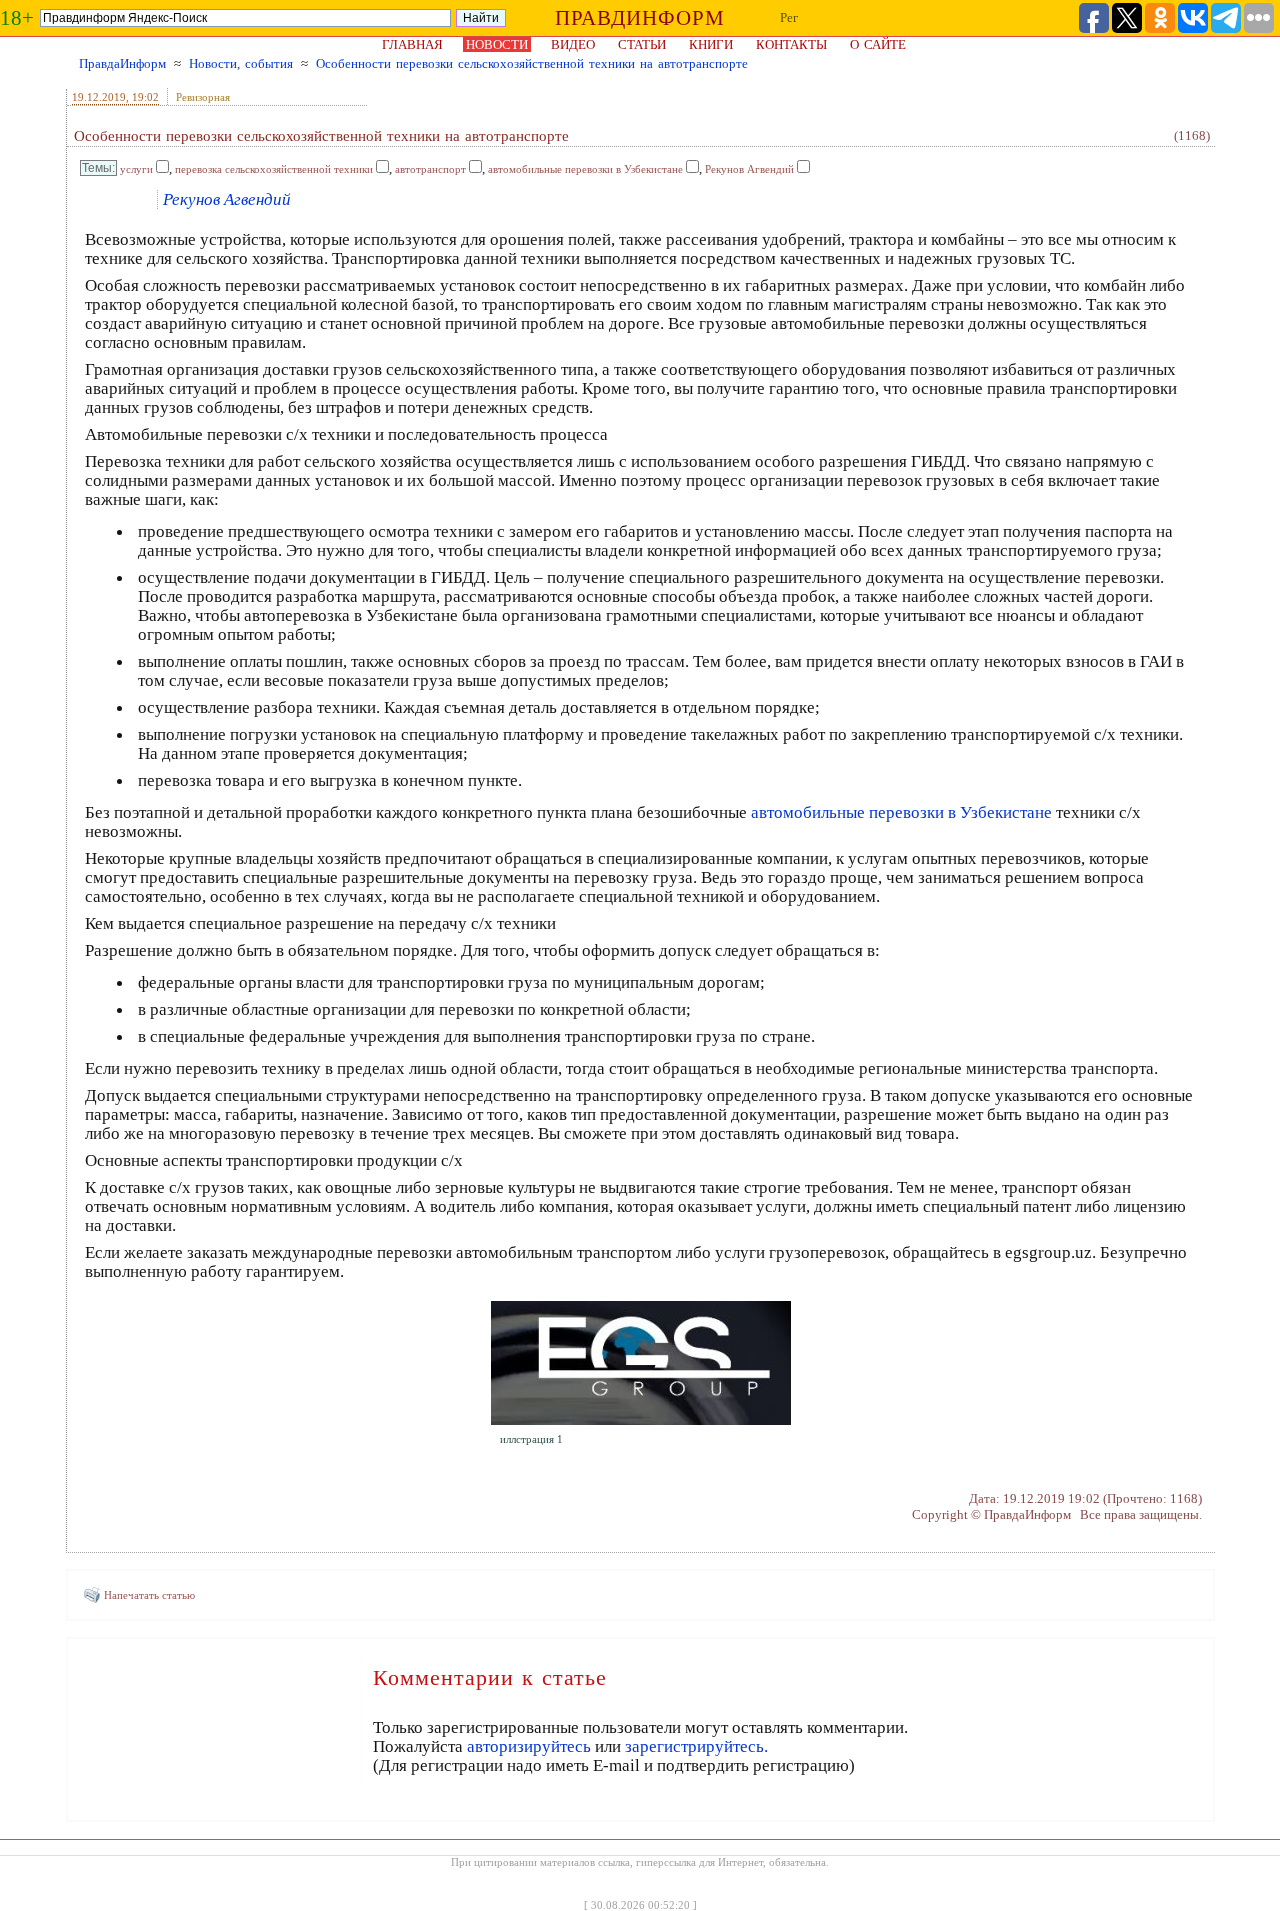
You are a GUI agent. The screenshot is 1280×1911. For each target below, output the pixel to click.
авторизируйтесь (529, 1746)
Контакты (791, 44)
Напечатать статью (149, 1595)
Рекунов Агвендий (749, 169)
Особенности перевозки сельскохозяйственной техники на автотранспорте (532, 63)
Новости (497, 44)
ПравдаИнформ (122, 63)
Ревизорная (203, 97)
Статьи (642, 44)
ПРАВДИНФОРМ (640, 18)
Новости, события (241, 63)
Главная (412, 44)
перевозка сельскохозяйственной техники (274, 169)
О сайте (878, 44)
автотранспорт (430, 169)
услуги (136, 169)
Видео (573, 44)
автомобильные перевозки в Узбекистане (585, 169)
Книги (711, 44)
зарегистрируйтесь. (696, 1746)
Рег (789, 17)
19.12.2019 (99, 97)
